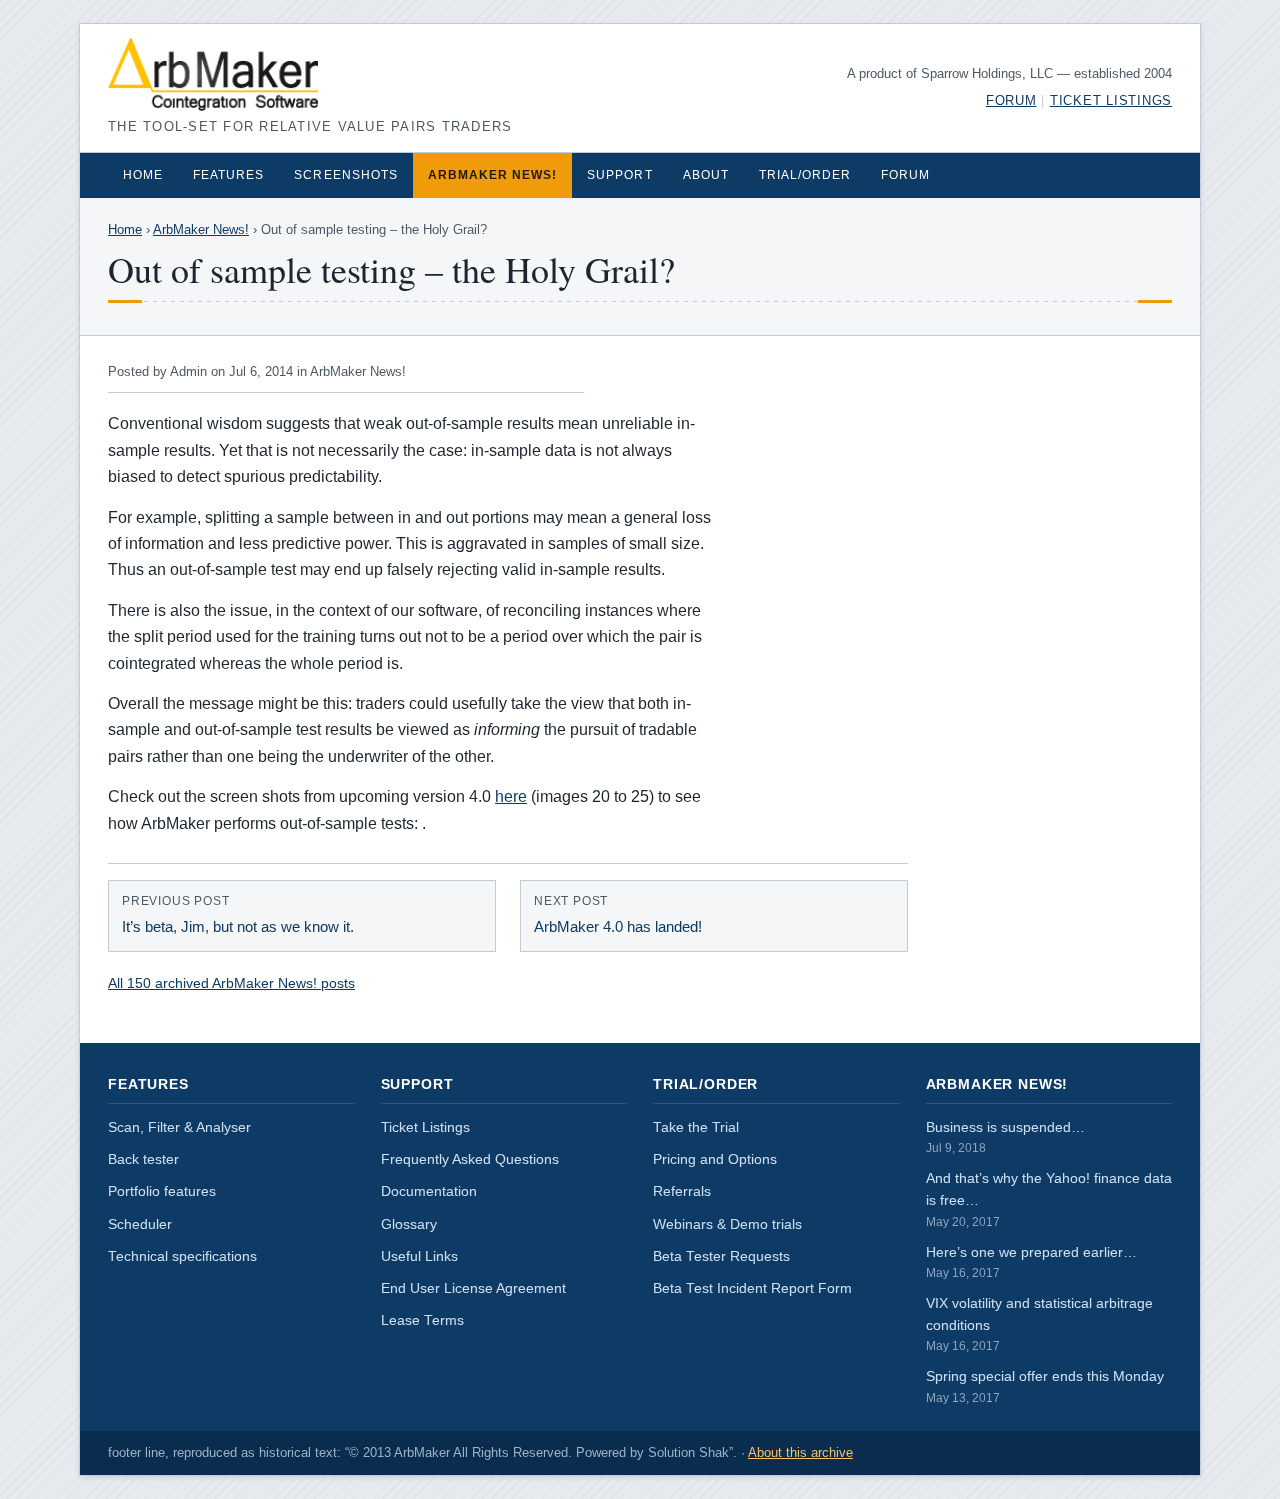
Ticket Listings (1111, 101)
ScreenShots (345, 175)
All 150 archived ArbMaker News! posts (231, 983)
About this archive (800, 1453)
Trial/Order (805, 175)
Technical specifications (182, 1256)
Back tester (143, 1159)
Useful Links (419, 1256)
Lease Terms (422, 1320)
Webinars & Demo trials (727, 1224)
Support (619, 175)
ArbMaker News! (493, 175)
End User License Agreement (473, 1288)
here (511, 796)
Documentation (429, 1191)
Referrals (682, 1191)
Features (228, 175)
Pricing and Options (715, 1159)
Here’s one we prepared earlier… (1031, 1262)
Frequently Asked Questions (470, 1159)
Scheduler (140, 1224)
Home (143, 175)
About (706, 175)
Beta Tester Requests (721, 1256)
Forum (1011, 101)
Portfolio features (162, 1191)
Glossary (409, 1224)
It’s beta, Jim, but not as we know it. (238, 915)
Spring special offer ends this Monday (1045, 1386)
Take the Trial (696, 1127)
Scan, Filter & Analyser (179, 1127)
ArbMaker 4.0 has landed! (618, 915)
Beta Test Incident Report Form (752, 1288)
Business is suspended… (1005, 1137)
